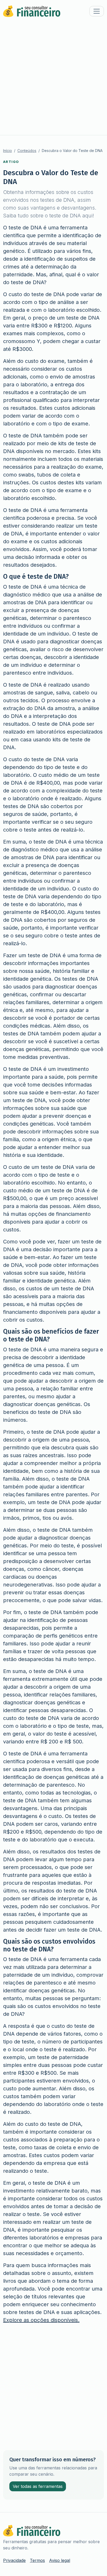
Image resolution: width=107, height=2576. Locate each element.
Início (8, 151)
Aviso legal (60, 2560)
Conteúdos (27, 151)
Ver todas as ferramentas (38, 2486)
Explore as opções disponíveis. (41, 2320)
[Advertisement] (53, 79)
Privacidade (14, 2560)
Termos (37, 2560)
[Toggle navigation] (97, 11)
